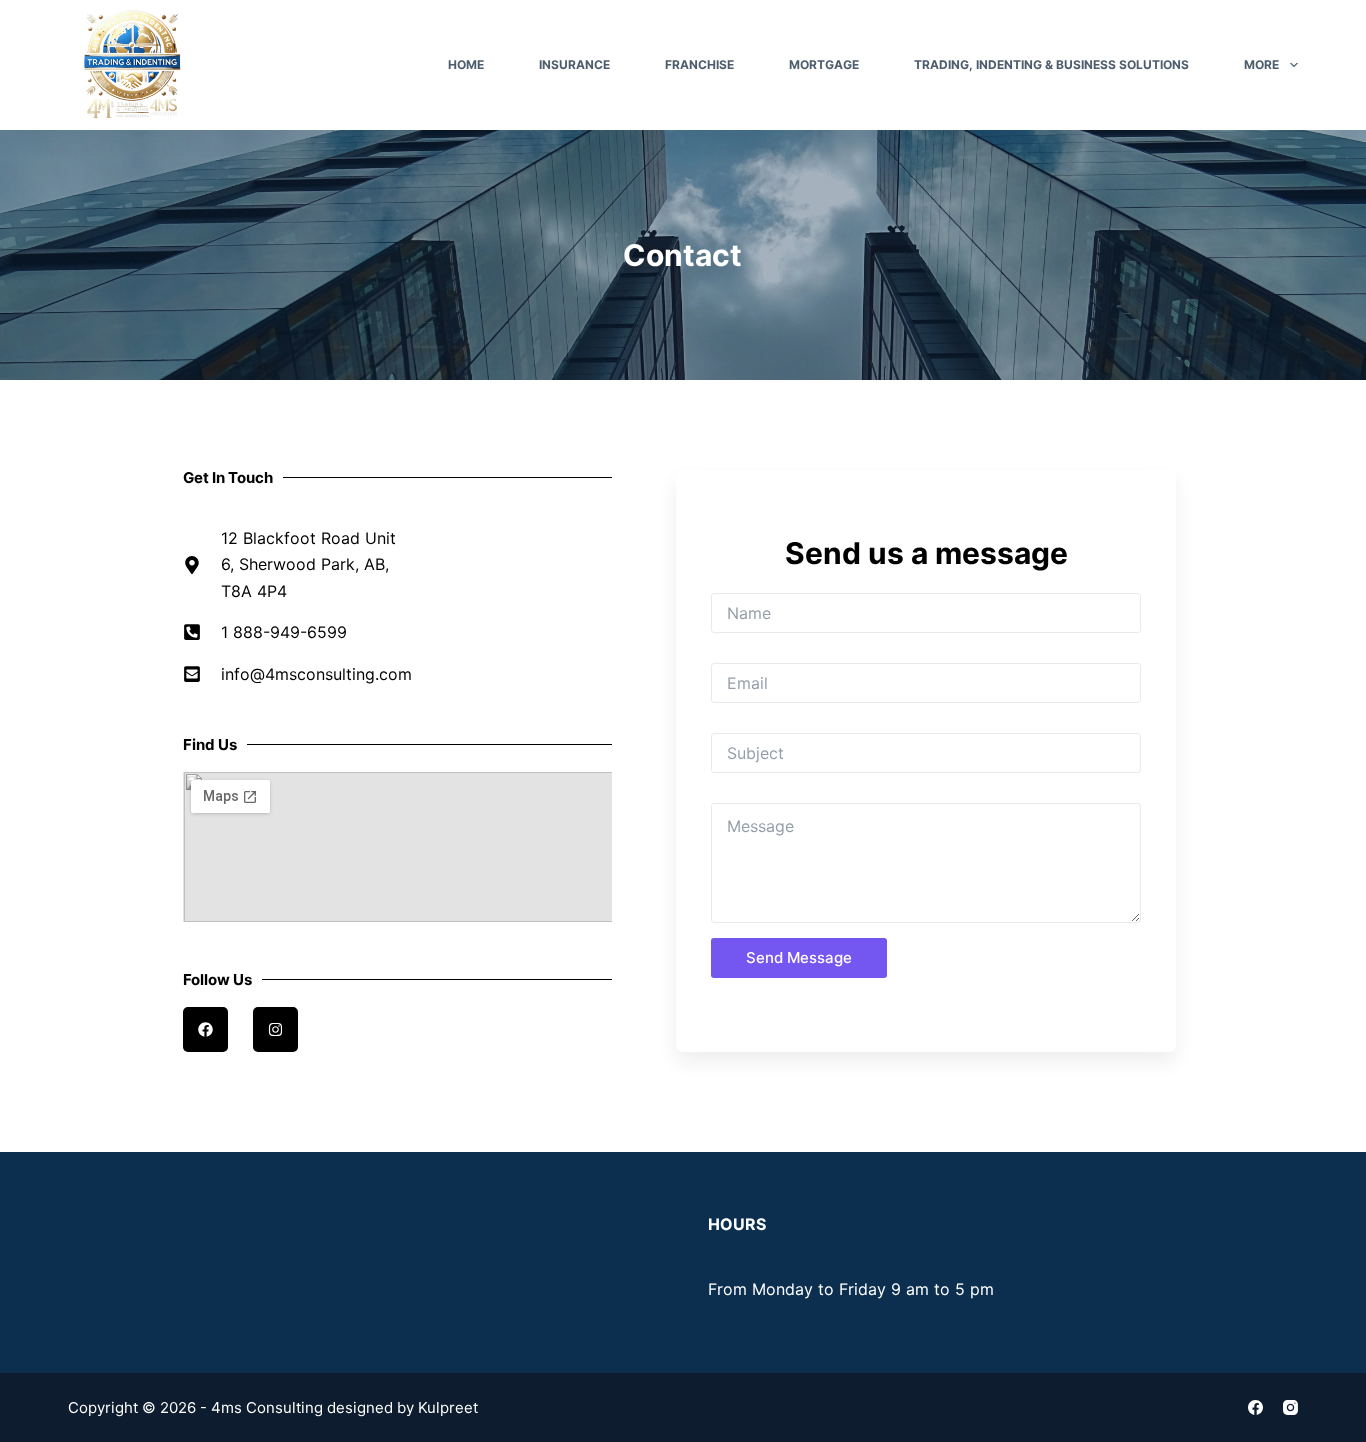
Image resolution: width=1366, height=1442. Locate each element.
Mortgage (824, 64)
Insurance (574, 64)
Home (466, 64)
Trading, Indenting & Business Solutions (1051, 64)
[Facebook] (1255, 1407)
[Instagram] (1290, 1407)
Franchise (699, 64)
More (1261, 64)
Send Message (799, 957)
